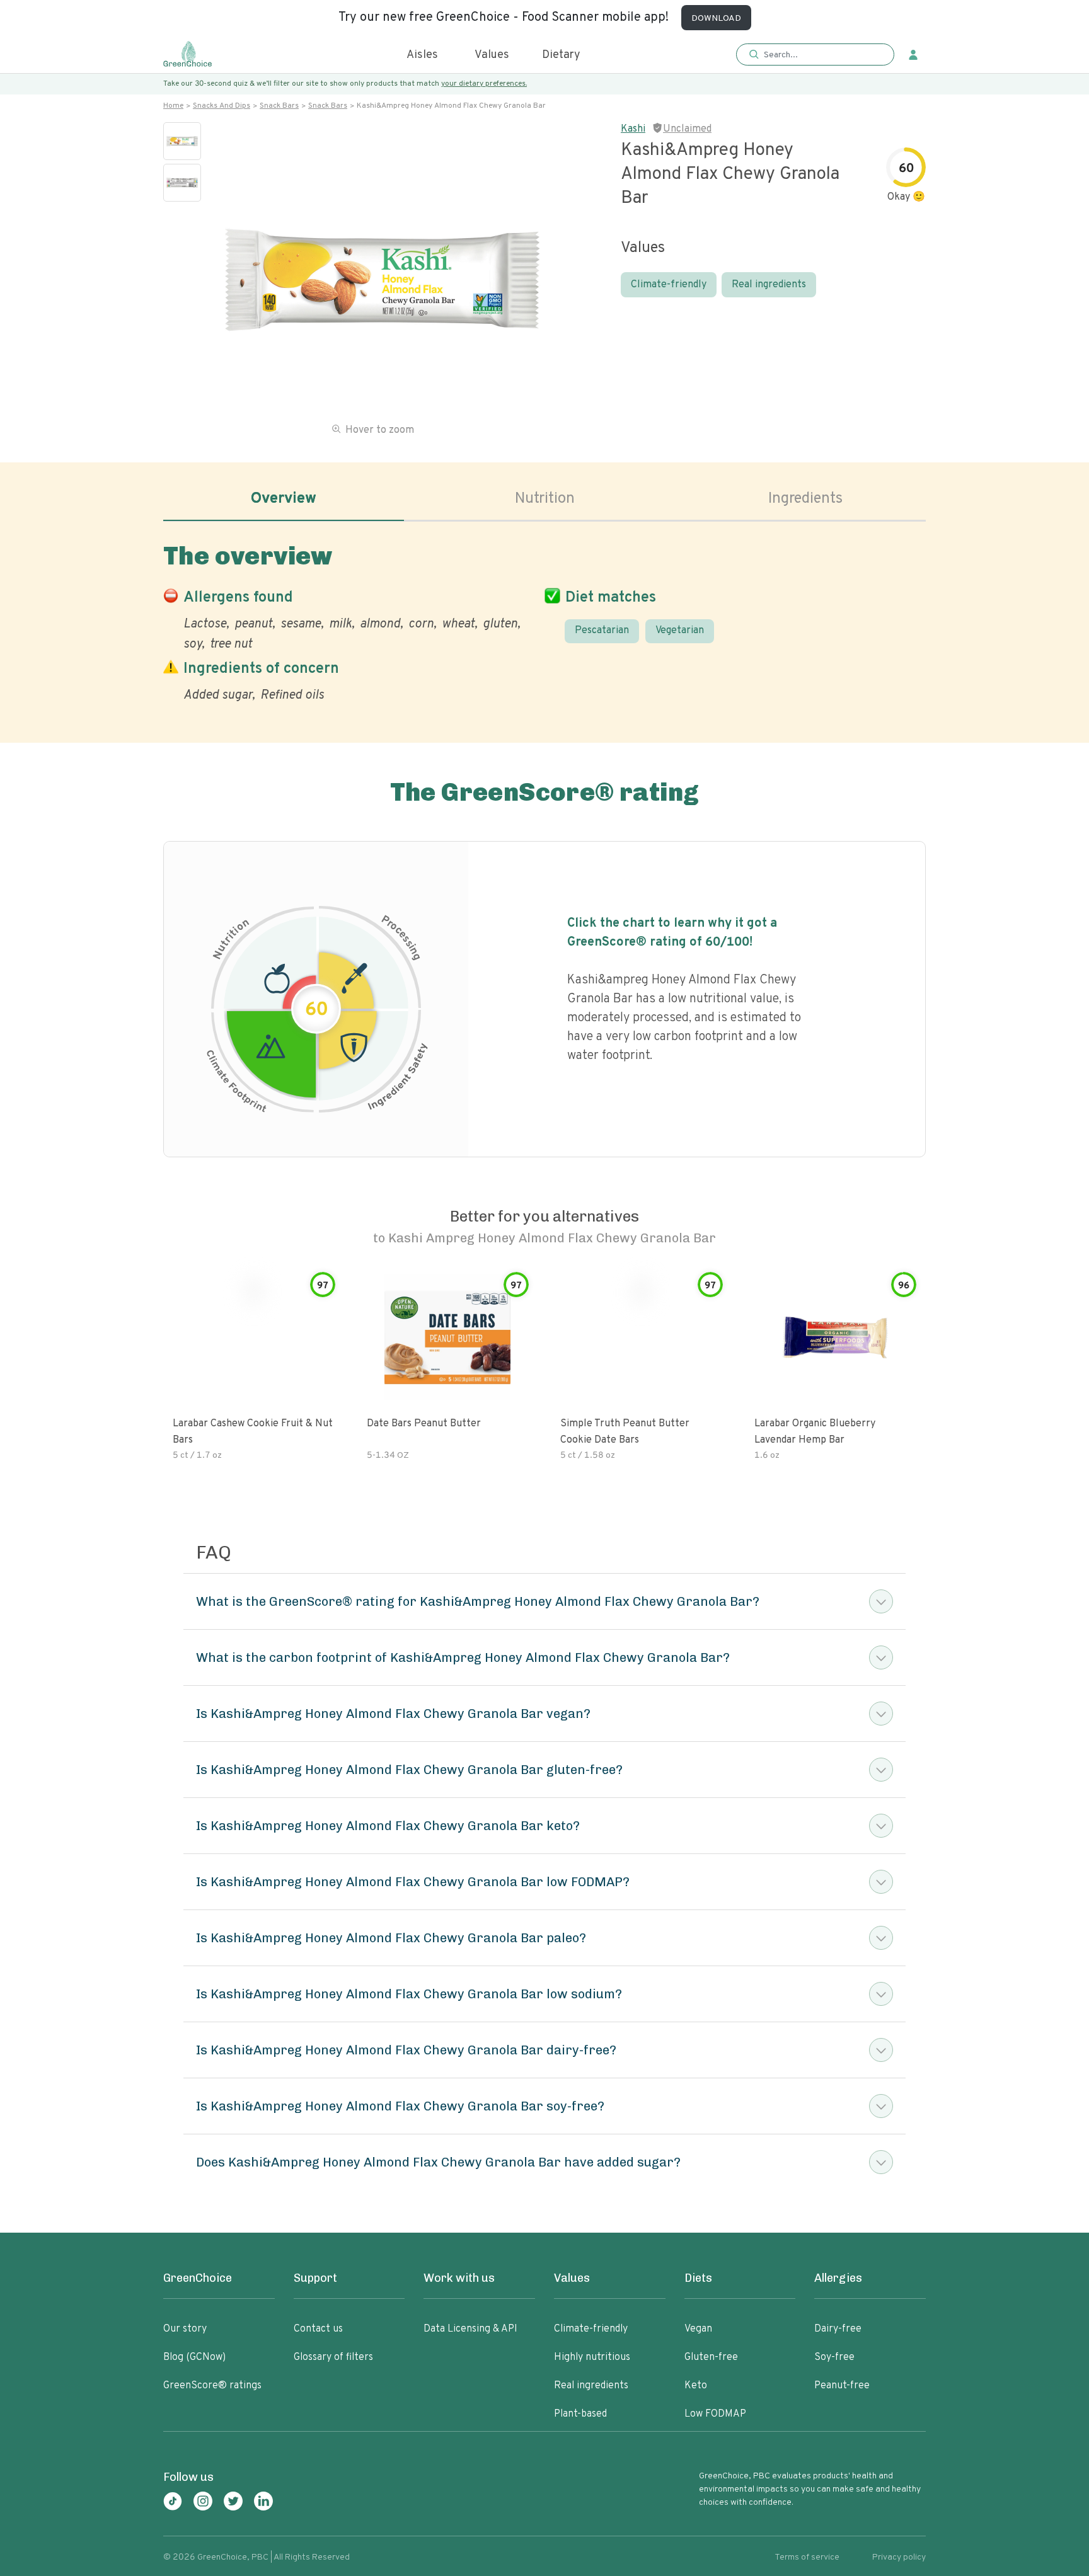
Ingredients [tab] (805, 499)
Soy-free (834, 2357)
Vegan (698, 2329)
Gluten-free (711, 2357)
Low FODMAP (715, 2414)
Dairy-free (838, 2329)
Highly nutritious (592, 2357)
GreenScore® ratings (212, 2386)
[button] (815, 55)
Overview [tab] (284, 499)
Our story (185, 2329)
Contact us (318, 2329)
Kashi (633, 129)
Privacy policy (899, 2557)
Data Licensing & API (470, 2329)
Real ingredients (769, 285)
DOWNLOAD (716, 19)
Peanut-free (842, 2386)
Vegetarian (680, 631)
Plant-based (580, 2414)
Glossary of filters (333, 2357)
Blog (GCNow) (194, 2357)
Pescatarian (602, 631)
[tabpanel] (544, 620)
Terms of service (807, 2557)
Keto (696, 2386)
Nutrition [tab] (545, 499)
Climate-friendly (669, 285)
